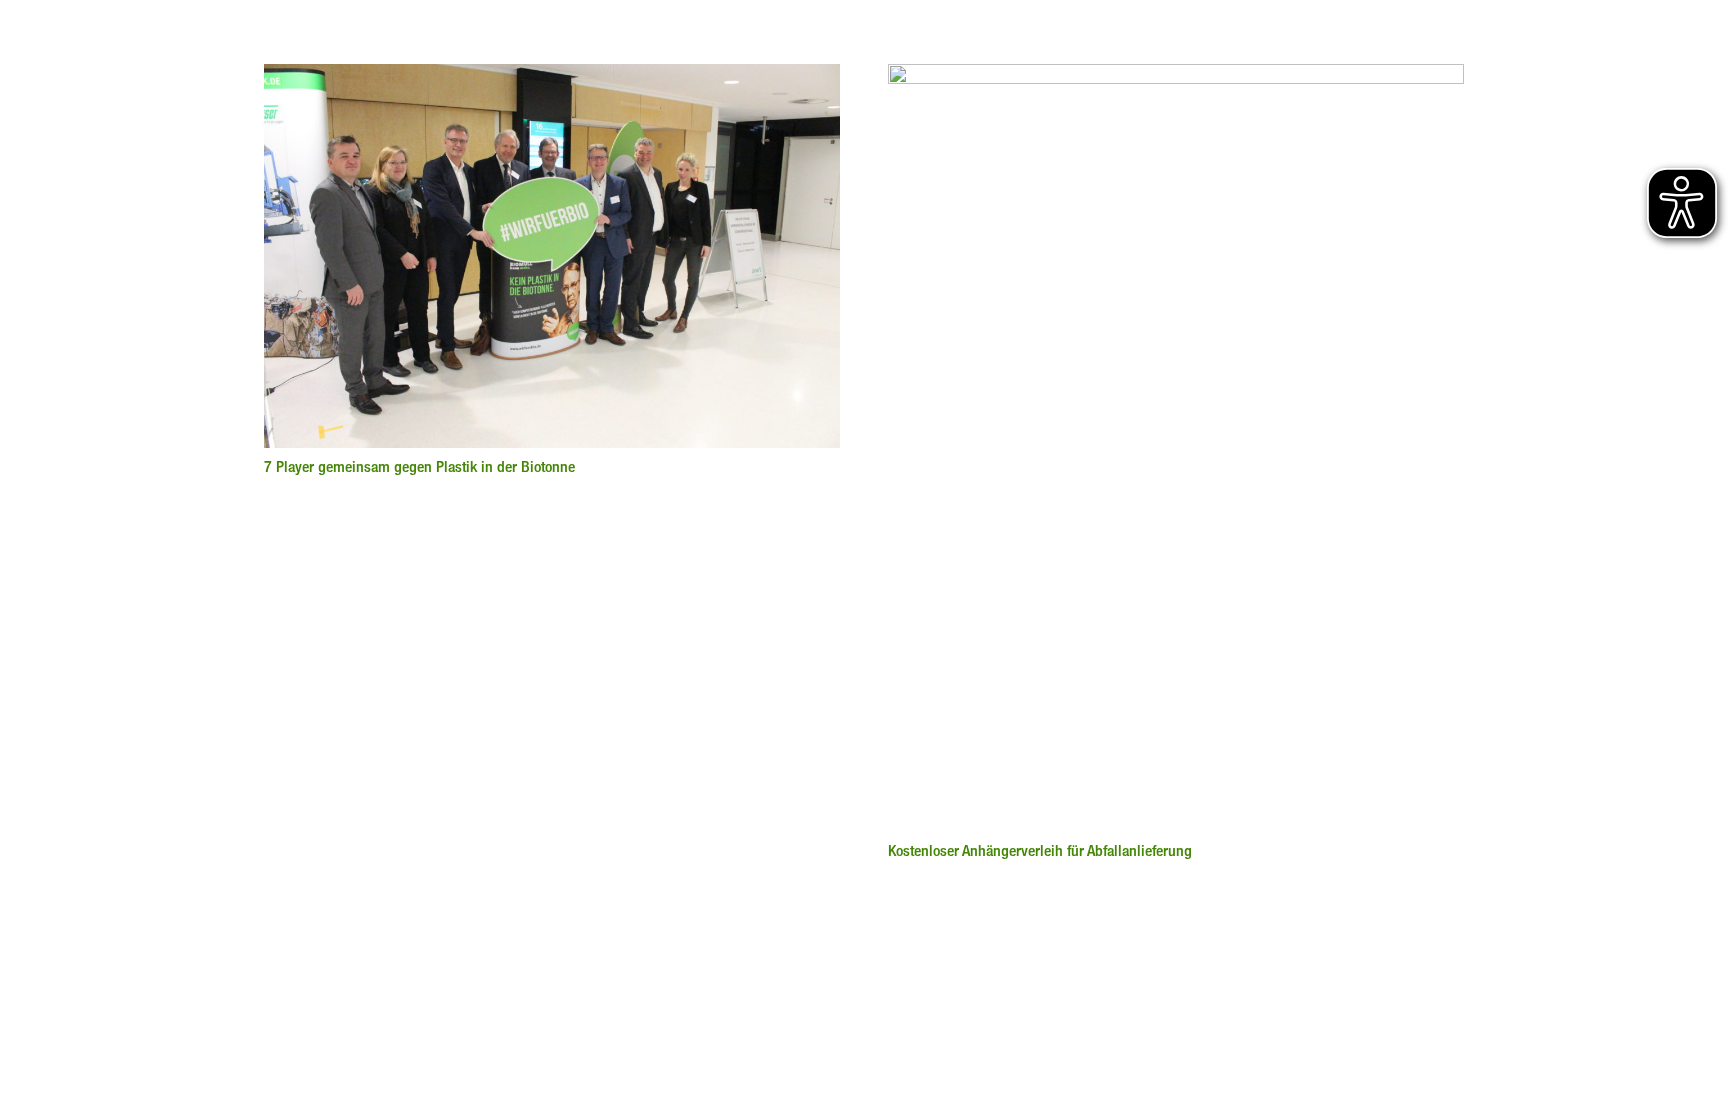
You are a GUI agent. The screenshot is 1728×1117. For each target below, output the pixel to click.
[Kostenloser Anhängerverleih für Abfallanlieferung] (1176, 76)
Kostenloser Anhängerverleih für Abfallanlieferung (1040, 850)
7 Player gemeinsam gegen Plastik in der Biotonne (419, 466)
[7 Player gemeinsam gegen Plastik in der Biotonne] (552, 76)
